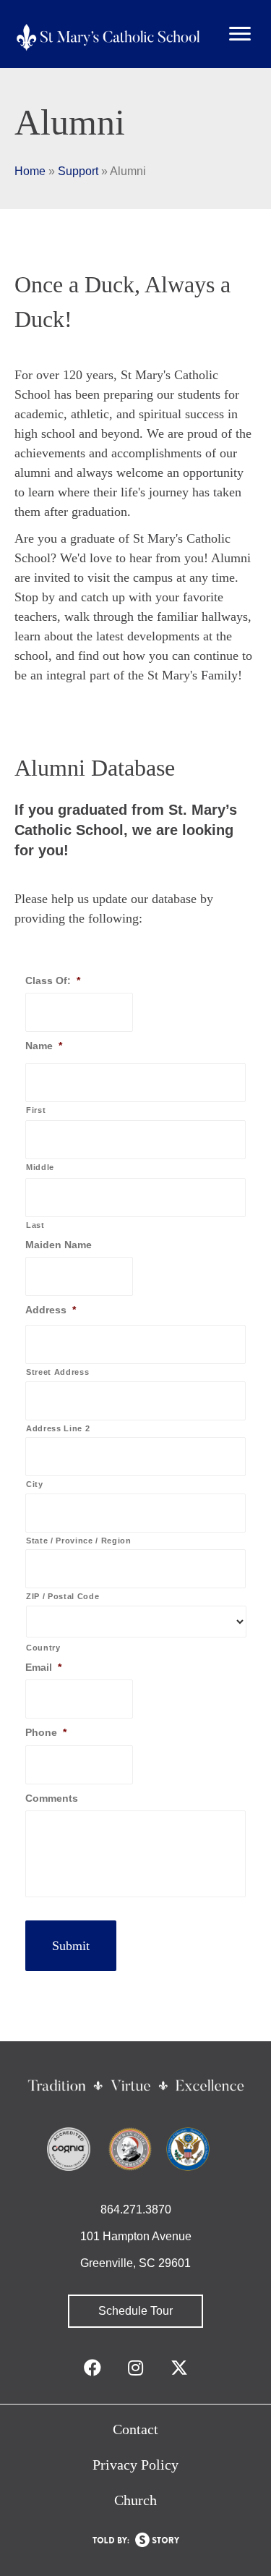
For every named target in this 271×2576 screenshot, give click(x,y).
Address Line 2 (58, 1428)
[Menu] (240, 34)
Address (51, 1310)
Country (43, 1648)
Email (43, 1667)
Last (35, 1225)
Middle (40, 1167)
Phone (46, 1732)
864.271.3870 (136, 2209)
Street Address (57, 1372)
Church (135, 2500)
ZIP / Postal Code (63, 1596)
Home (30, 171)
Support (78, 171)
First (36, 1110)
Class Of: (53, 980)
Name (44, 1046)
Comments (52, 1798)
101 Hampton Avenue (136, 2236)
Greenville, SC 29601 (135, 2263)
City (35, 1484)
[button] (135, 2311)
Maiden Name (59, 1245)
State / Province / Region (79, 1541)
